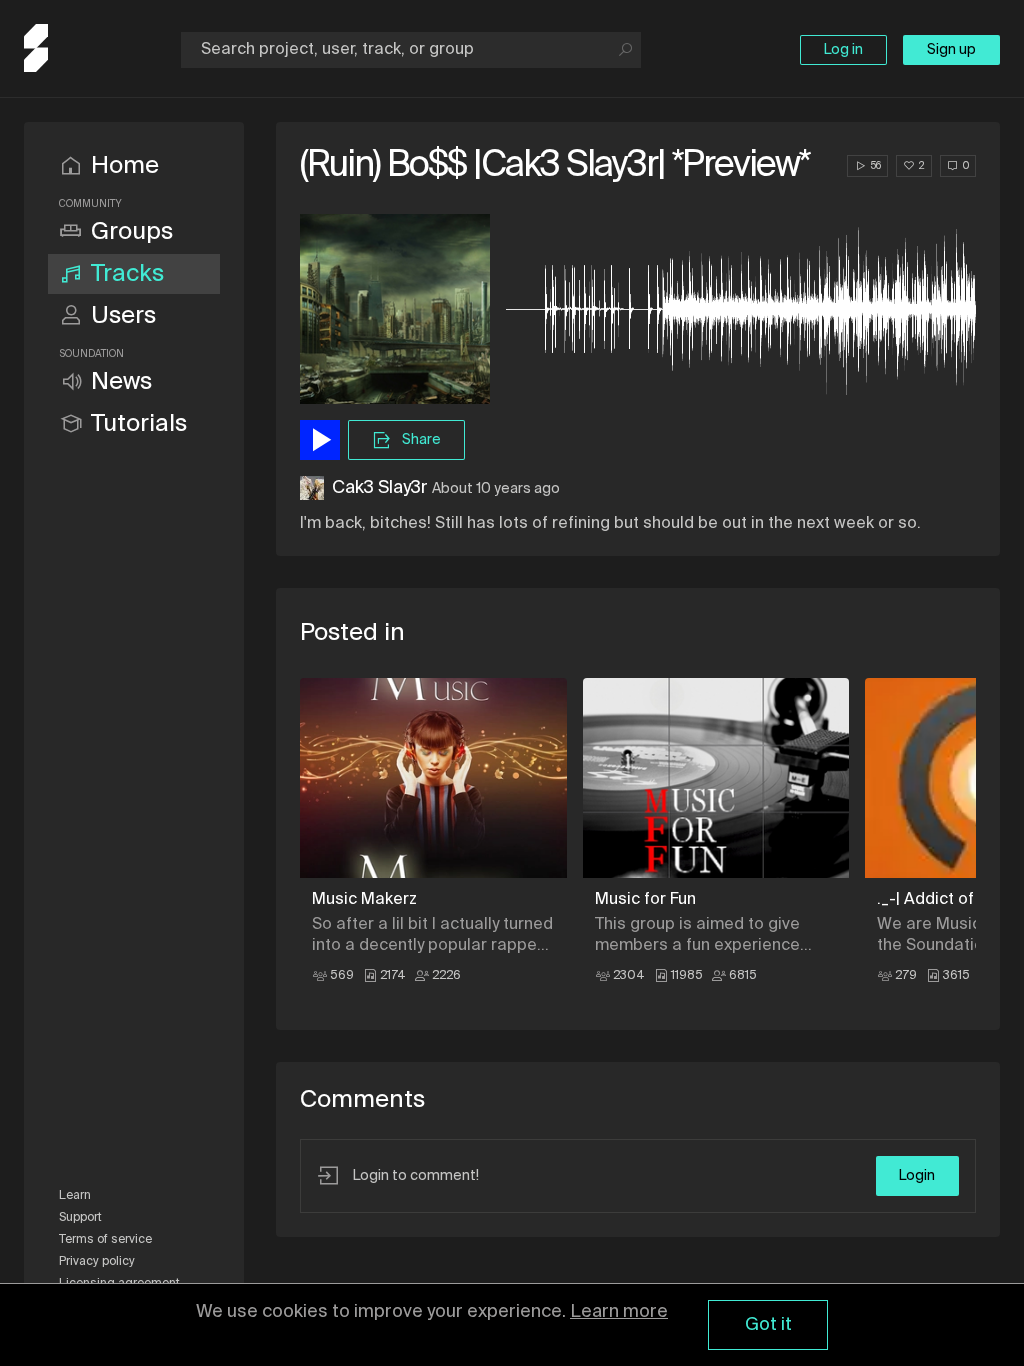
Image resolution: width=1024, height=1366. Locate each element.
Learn (75, 1196)
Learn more (619, 1312)
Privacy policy (97, 1262)
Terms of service (105, 1240)
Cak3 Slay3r (380, 488)
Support (80, 1218)
